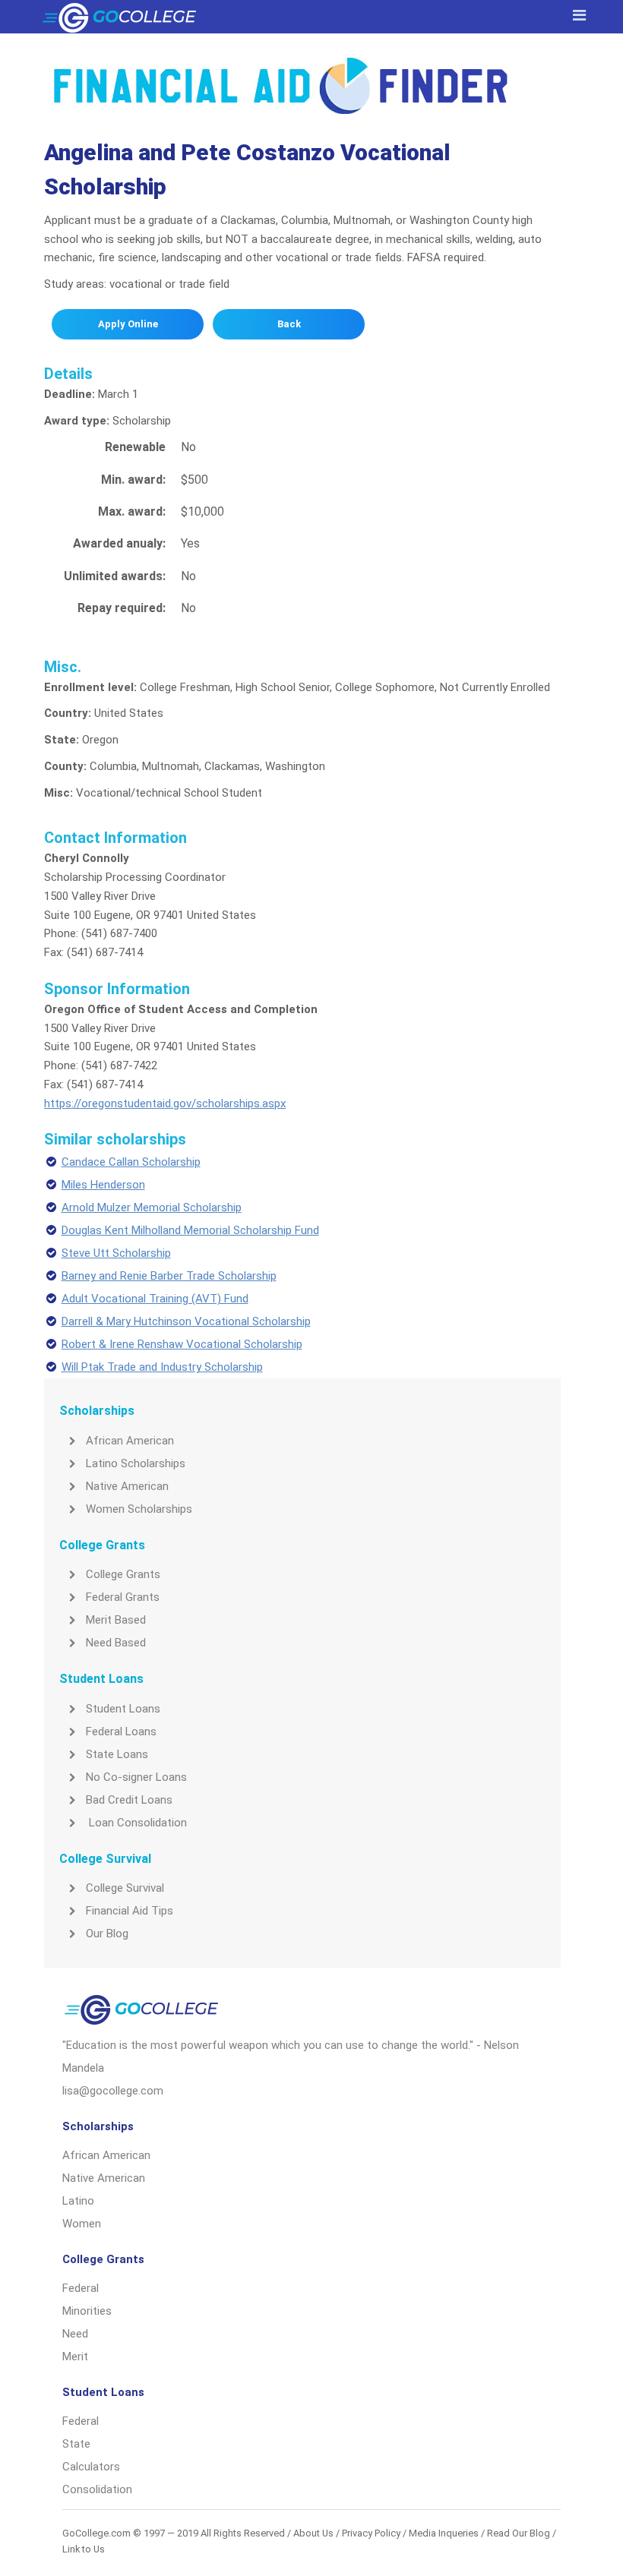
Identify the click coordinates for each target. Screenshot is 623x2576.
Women (82, 2224)
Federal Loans (121, 1732)
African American (130, 1441)
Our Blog (107, 1934)
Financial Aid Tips (130, 1911)
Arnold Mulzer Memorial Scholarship (152, 1207)
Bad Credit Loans (129, 1800)
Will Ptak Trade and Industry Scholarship (162, 1367)
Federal (81, 2288)
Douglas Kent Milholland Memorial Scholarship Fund (190, 1230)
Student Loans (123, 1709)
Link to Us (84, 2549)
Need (75, 2334)
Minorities (87, 2311)
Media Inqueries (444, 2533)
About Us (313, 2533)
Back (289, 324)
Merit (75, 2357)
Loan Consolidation (136, 1823)
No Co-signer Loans (136, 1777)
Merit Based (116, 1620)
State (76, 2444)
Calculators (91, 2467)
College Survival (125, 1888)
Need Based (116, 1643)
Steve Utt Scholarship (116, 1253)
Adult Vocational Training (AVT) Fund (155, 1299)
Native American (127, 1486)
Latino (78, 2201)
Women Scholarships (139, 1509)
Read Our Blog (519, 2533)
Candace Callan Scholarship (131, 1162)
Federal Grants (123, 1597)
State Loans (117, 1754)
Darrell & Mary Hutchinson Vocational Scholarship (186, 1321)
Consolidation (97, 2489)
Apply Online (128, 324)
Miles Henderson (103, 1185)
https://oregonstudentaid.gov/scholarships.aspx (165, 1103)
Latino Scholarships (136, 1463)
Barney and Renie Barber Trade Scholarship (169, 1276)
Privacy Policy (371, 2533)
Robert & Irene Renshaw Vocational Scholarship (182, 1344)
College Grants (123, 1574)
